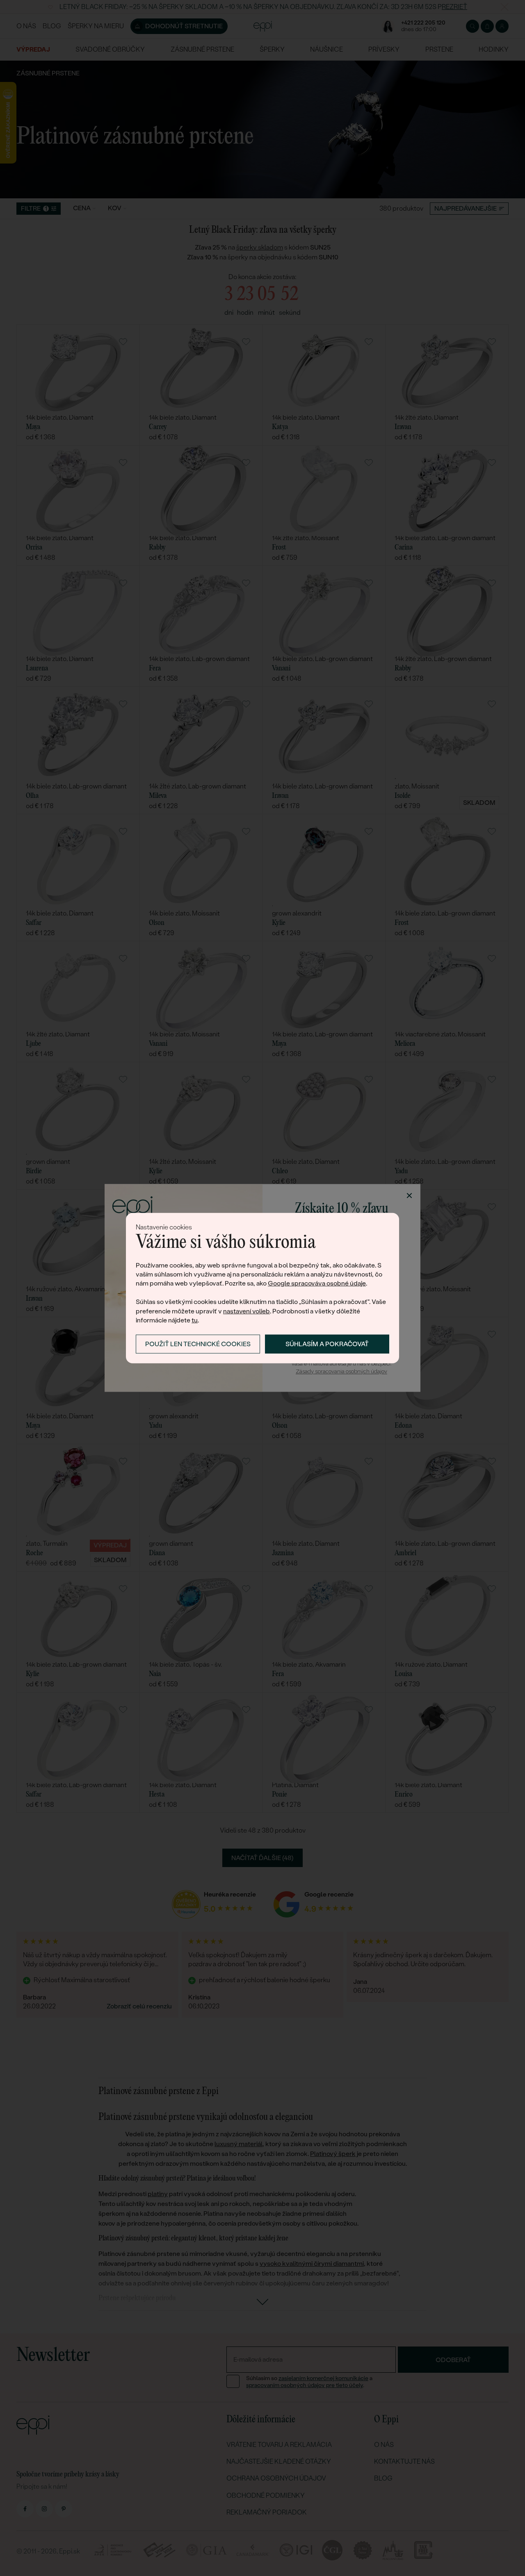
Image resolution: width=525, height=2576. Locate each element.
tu (195, 1320)
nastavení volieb (247, 1311)
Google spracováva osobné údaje (317, 1283)
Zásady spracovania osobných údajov (341, 1371)
